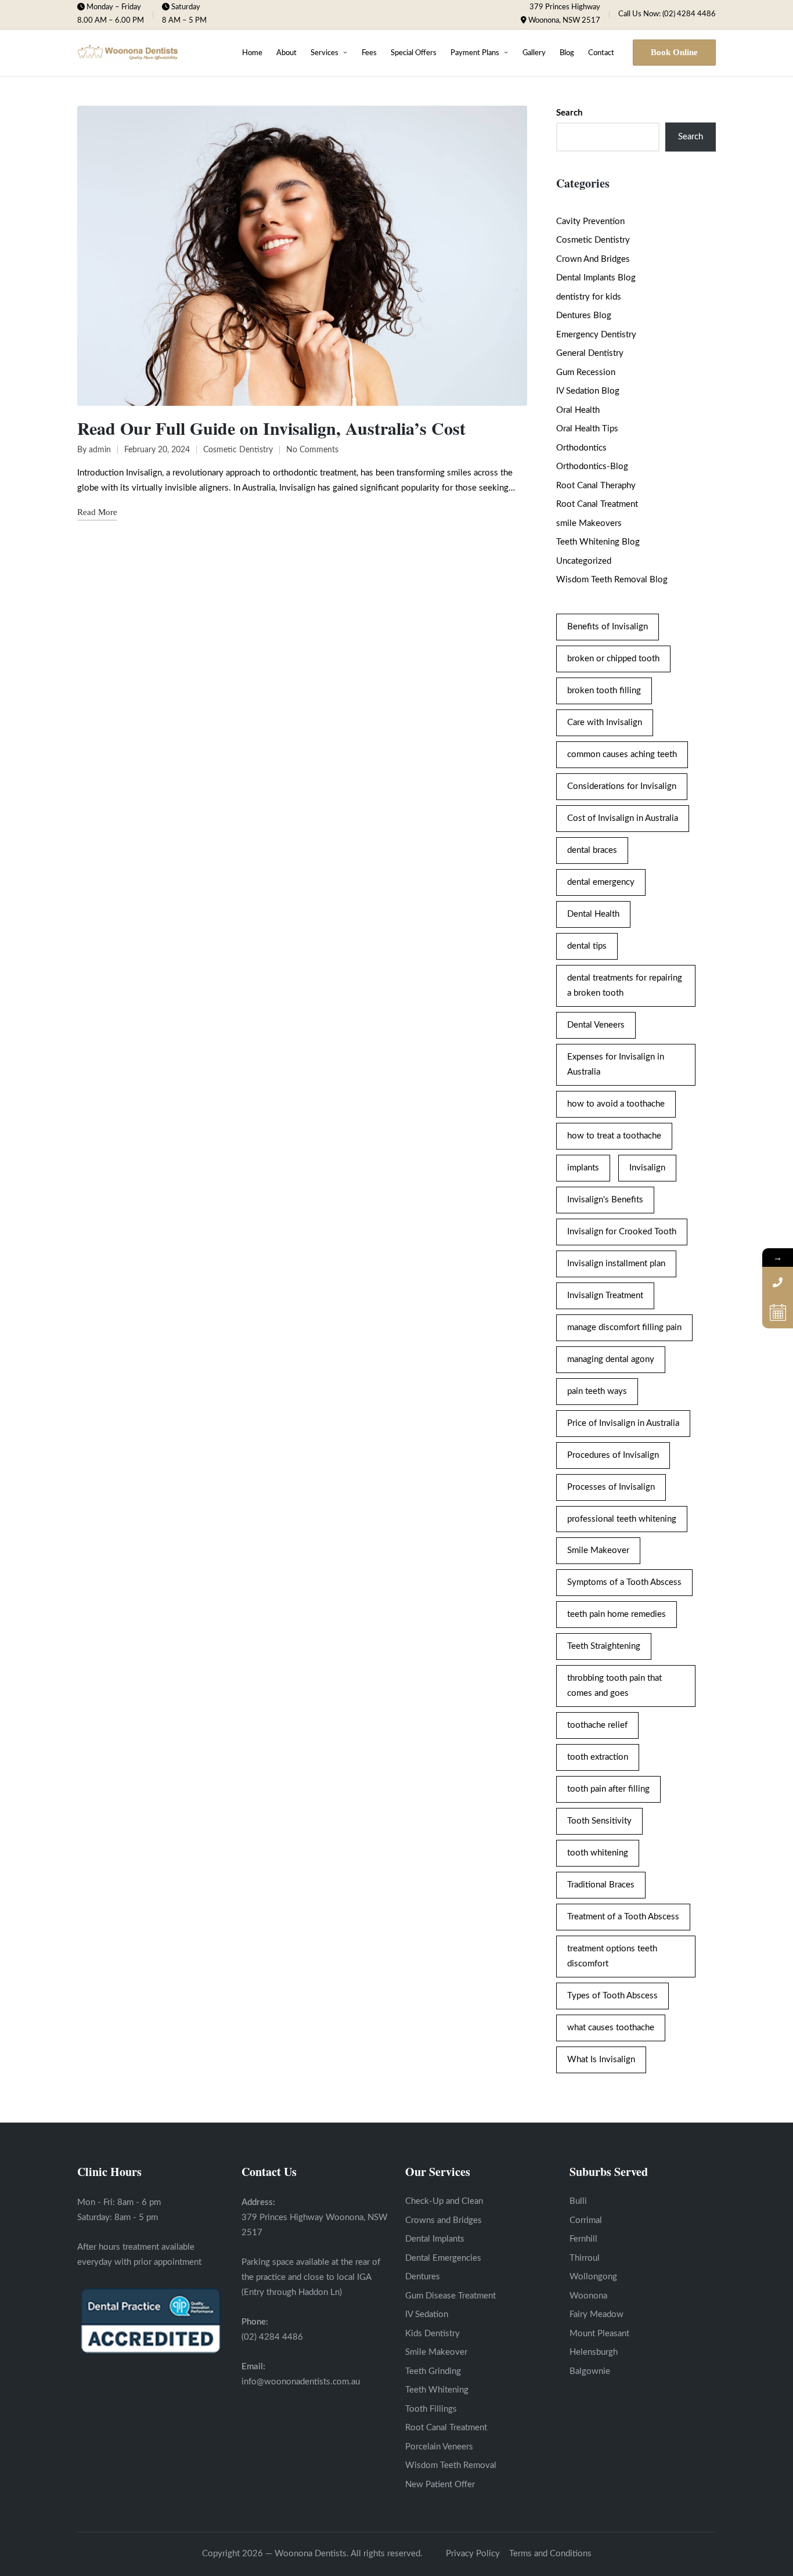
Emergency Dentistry (596, 335)
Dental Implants (435, 2239)
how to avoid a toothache (616, 1104)
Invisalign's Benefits (605, 1200)
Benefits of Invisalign (608, 627)
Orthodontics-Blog (592, 466)
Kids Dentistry (432, 2334)
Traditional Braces (601, 1885)
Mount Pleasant (599, 2334)
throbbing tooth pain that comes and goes (614, 1686)
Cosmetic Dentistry (238, 450)
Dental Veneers (596, 1025)
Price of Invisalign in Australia (623, 1423)
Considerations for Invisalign (622, 786)
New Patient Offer (440, 2485)
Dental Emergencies (443, 2258)
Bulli (578, 2201)
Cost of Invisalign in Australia (623, 818)
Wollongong (593, 2277)
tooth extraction (598, 1757)
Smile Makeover (598, 1550)
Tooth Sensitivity (599, 1821)
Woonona (588, 2296)
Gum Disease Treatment (450, 2296)
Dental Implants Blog (596, 278)
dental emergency (601, 882)
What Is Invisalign (601, 2060)
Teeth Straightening (604, 1646)
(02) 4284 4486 (272, 2337)
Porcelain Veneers (439, 2447)
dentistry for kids (589, 297)
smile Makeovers (589, 523)
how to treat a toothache (614, 1136)
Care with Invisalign (605, 723)
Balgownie (590, 2371)
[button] (674, 53)
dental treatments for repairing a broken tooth (625, 986)
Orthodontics (581, 448)
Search (569, 113)
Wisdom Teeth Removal (451, 2465)
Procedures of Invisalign (613, 1455)
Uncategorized (584, 561)
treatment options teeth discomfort (612, 1956)
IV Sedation (427, 2314)
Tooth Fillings (431, 2409)
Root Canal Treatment (597, 504)
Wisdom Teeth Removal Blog (612, 580)
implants (583, 1168)
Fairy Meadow (596, 2314)
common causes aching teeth (622, 754)
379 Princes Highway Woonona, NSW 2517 (564, 14)
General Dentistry (590, 353)
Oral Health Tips (587, 429)
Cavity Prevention (590, 221)
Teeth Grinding (433, 2371)
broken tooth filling (604, 691)
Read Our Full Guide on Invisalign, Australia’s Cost (271, 428)
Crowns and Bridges (444, 2220)
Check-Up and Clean (444, 2201)
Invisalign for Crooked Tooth (622, 1232)
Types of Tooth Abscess (612, 1996)
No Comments (312, 450)
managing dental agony (611, 1359)
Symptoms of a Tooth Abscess (624, 1582)
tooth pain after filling (608, 1789)
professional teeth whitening (622, 1519)
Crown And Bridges (593, 259)
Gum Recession (586, 372)
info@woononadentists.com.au (301, 2382)
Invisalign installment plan (616, 1264)
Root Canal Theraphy (596, 486)
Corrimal (586, 2220)
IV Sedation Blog (588, 391)
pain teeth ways (597, 1391)
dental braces (592, 850)
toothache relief (597, 1725)
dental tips (587, 946)
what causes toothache (611, 2028)
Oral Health (578, 410)
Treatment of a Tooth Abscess (623, 1917)
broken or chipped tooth (613, 659)
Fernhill (583, 2239)
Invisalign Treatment (605, 1296)
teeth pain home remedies (617, 1614)
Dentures (423, 2277)
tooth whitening (598, 1853)
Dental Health (593, 914)
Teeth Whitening (437, 2390)
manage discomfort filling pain (624, 1327)
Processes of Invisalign (611, 1487)
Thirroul (585, 2258)
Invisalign (647, 1168)
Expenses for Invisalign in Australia (616, 1064)
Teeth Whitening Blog (598, 542)
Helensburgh (594, 2352)
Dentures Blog (584, 316)
